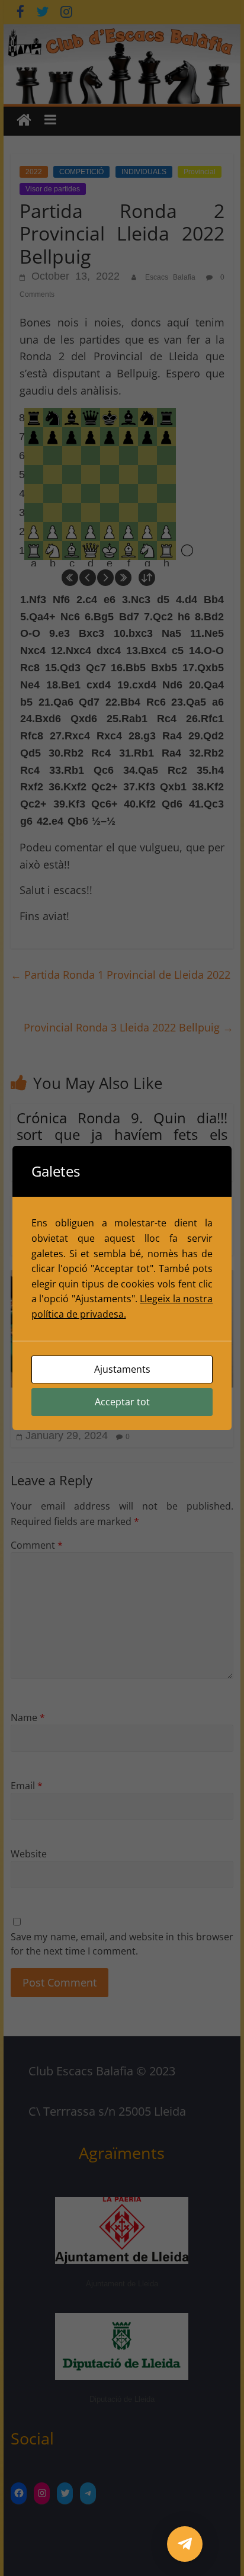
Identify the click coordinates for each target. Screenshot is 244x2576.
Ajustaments (122, 1369)
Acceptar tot (122, 1402)
